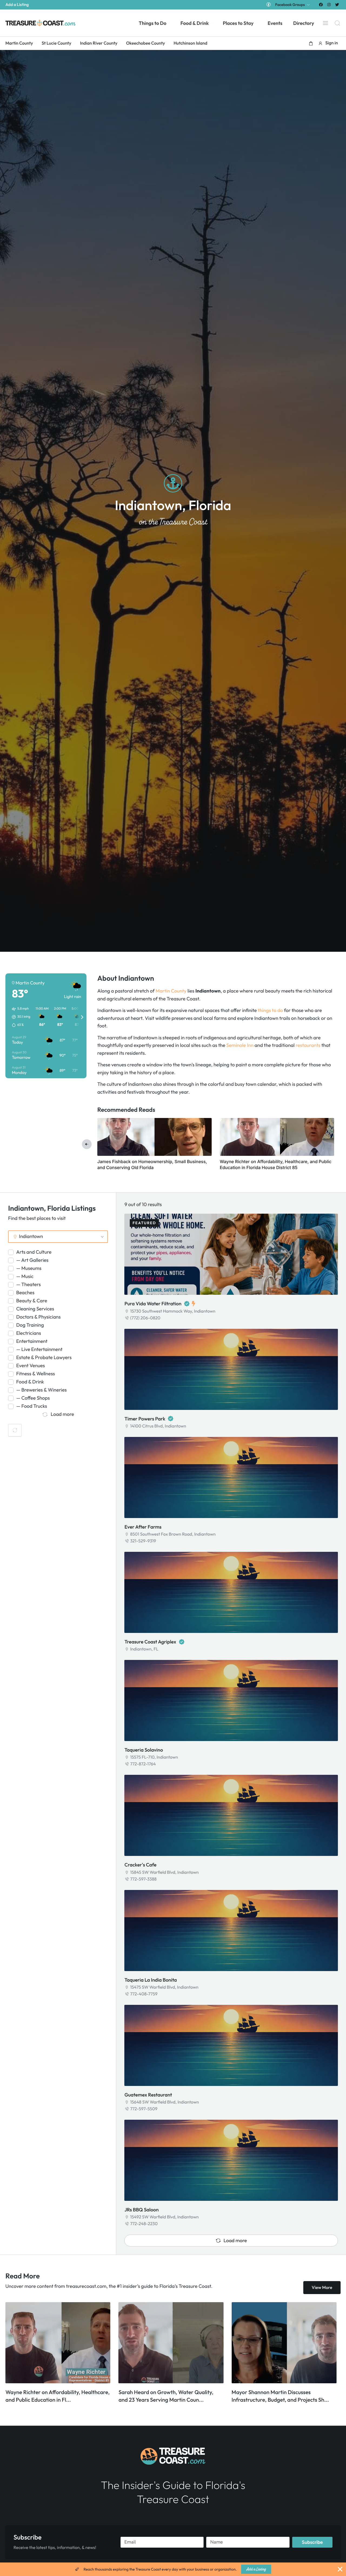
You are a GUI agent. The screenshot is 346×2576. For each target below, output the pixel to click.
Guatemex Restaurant (148, 2095)
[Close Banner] (340, 2569)
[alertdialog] (173, 2569)
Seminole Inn (240, 1045)
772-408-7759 (144, 1994)
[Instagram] (329, 4)
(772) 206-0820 (145, 1318)
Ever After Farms (143, 1527)
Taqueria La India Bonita (151, 1980)
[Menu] (325, 23)
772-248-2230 (144, 2224)
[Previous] (87, 1144)
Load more (235, 2240)
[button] (311, 43)
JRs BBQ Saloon (142, 2210)
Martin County (171, 991)
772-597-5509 (144, 2109)
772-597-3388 (143, 1879)
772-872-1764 (143, 1764)
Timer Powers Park (145, 1419)
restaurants (308, 1045)
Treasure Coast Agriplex (150, 1642)
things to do (270, 1010)
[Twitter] (337, 4)
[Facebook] (321, 4)
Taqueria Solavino (144, 1750)
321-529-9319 (143, 1541)
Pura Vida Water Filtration (153, 1304)
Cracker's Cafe (140, 1865)
